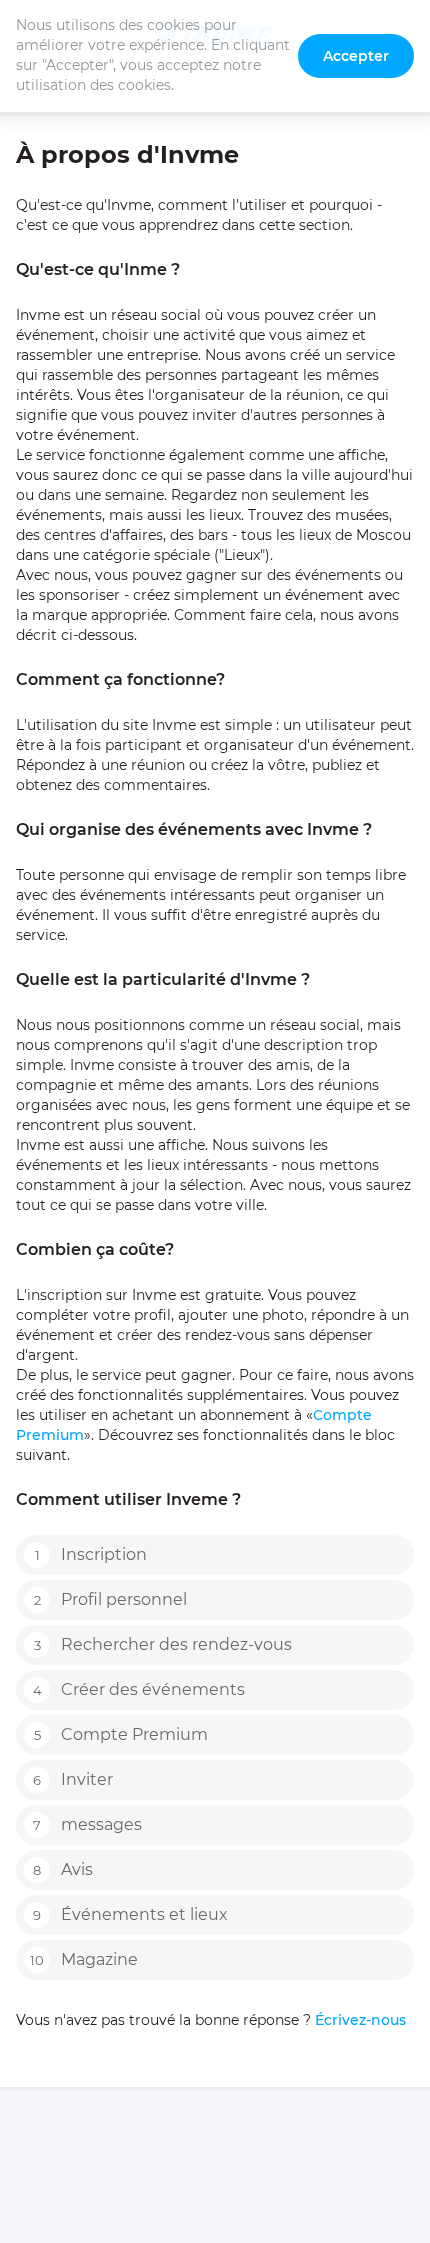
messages (87, 1824)
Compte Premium (121, 1734)
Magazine (84, 1959)
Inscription (91, 1554)
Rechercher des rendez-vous (163, 1644)
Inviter (73, 1779)
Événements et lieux (130, 1914)
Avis (63, 1869)
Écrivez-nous (358, 2020)
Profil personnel (111, 1599)
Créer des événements (139, 1689)
